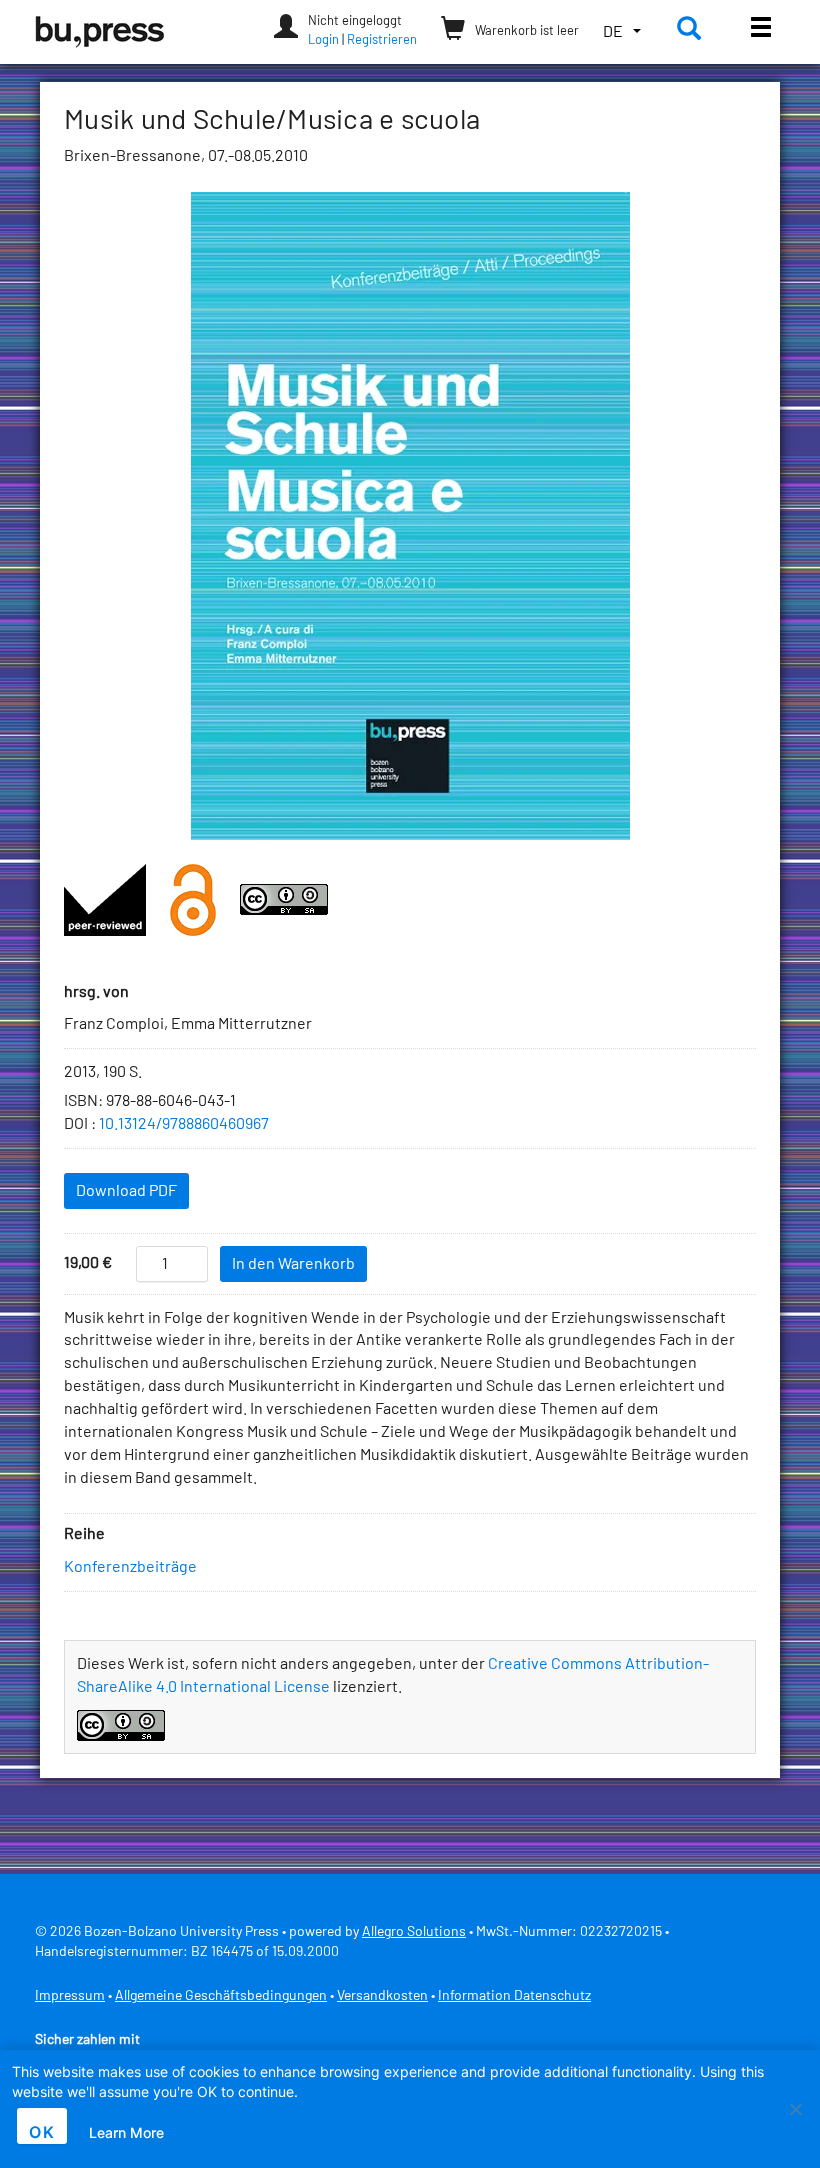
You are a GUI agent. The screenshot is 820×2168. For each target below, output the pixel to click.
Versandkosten (382, 1996)
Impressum (70, 1996)
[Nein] (795, 2109)
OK (42, 2132)
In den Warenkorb (293, 1264)
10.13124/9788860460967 (184, 1124)
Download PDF (126, 1191)
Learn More (126, 2132)
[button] (622, 32)
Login (323, 40)
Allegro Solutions (414, 1932)
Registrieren (382, 40)
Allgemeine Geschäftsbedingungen (221, 1996)
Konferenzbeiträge (130, 1567)
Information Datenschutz (514, 1996)
